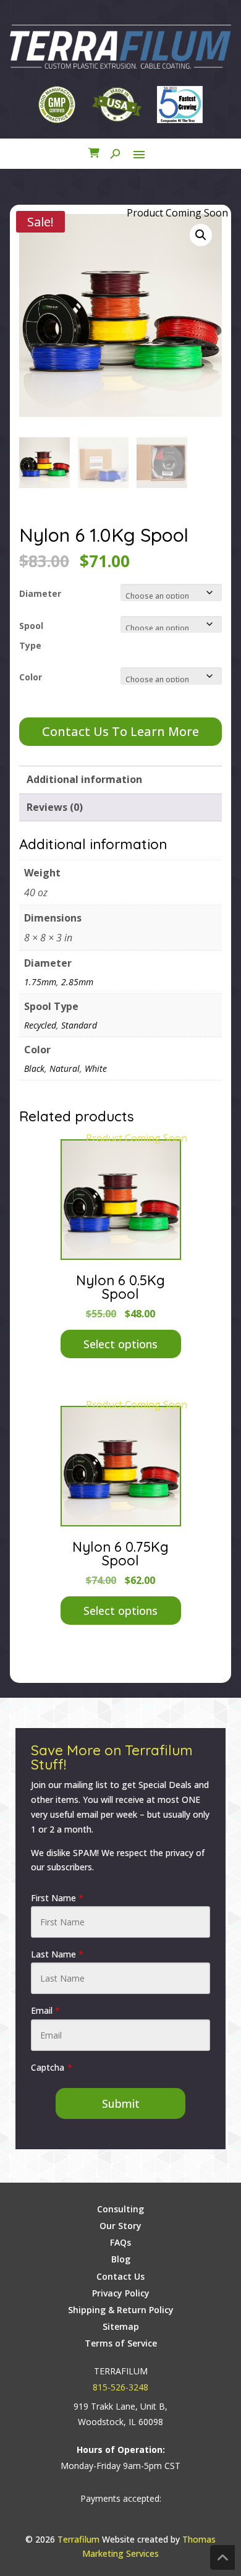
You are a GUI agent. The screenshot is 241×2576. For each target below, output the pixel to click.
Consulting (120, 2209)
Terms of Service (121, 2343)
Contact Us (120, 2276)
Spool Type (31, 635)
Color (31, 677)
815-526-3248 (120, 2387)
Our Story (120, 2226)
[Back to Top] (222, 2557)
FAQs (120, 2242)
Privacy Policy (121, 2293)
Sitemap (121, 2326)
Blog (121, 2259)
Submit (121, 2103)
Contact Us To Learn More (120, 731)
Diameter (40, 593)
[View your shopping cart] (94, 154)
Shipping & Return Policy (121, 2310)
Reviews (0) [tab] (55, 807)
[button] (201, 235)
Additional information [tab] (84, 779)
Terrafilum (78, 2539)
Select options (120, 1344)
